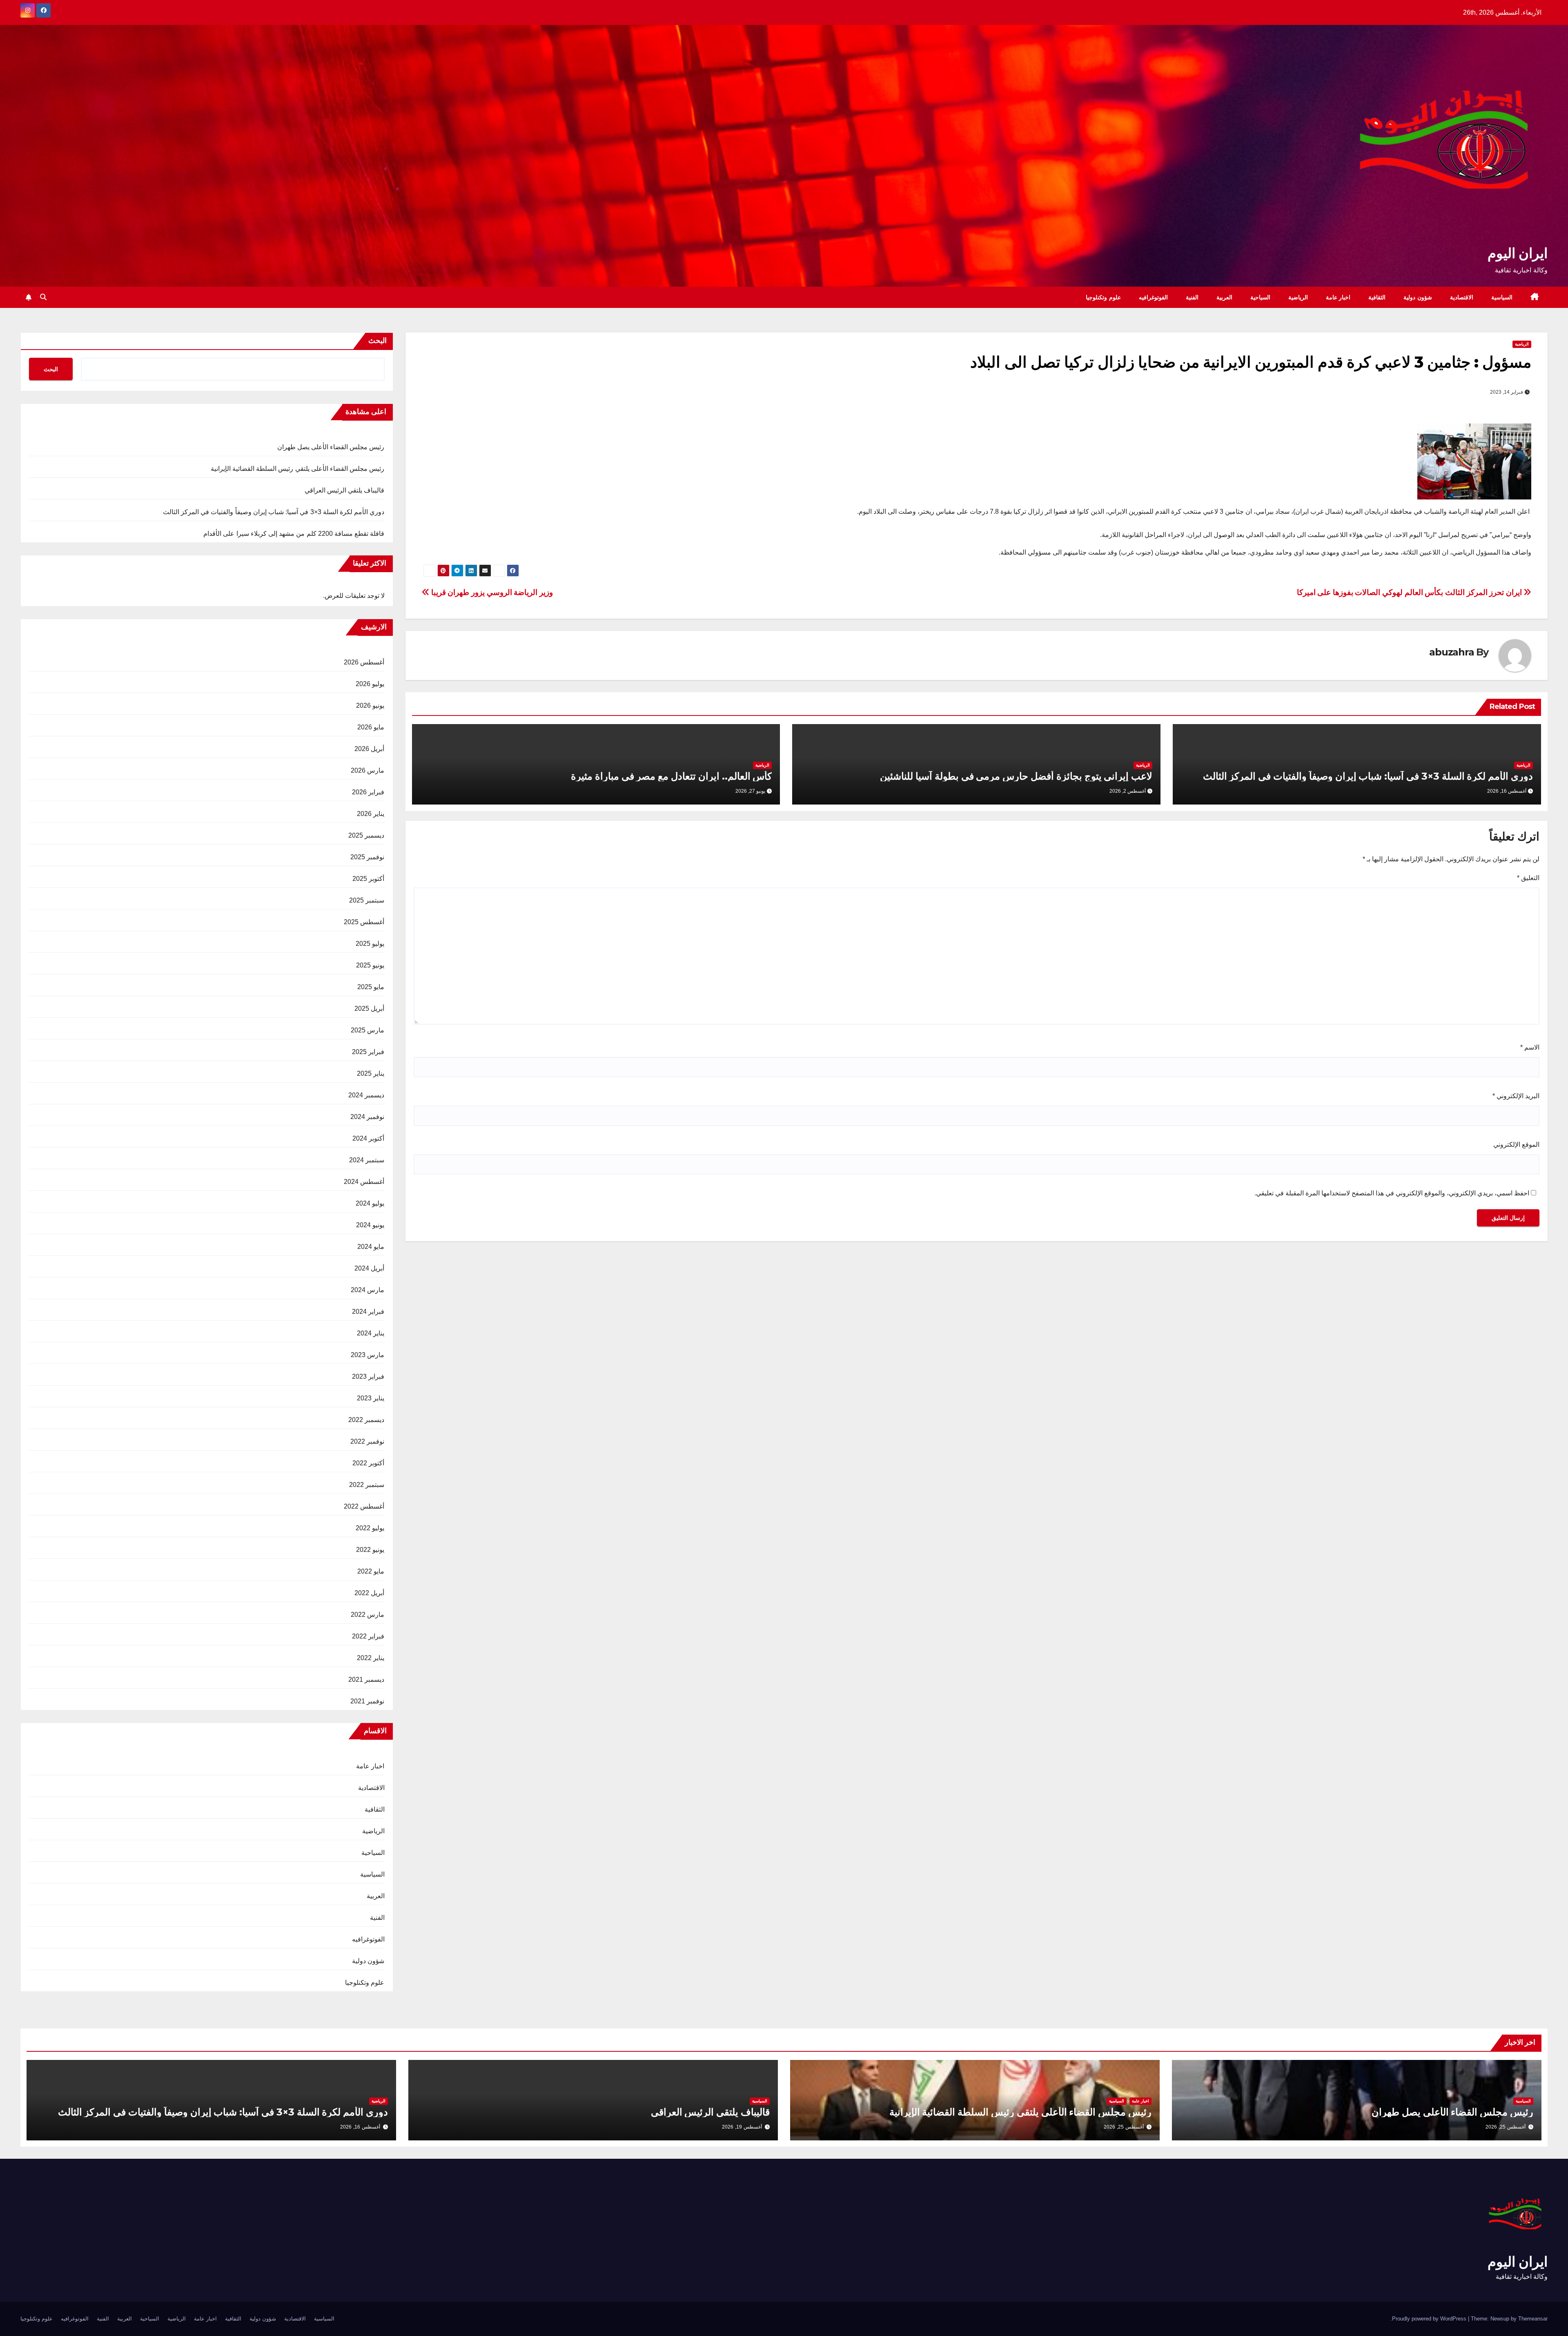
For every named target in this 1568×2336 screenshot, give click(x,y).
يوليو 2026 (370, 684)
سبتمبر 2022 (367, 1485)
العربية (1224, 297)
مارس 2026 (367, 770)
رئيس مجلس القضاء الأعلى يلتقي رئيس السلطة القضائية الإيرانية (298, 469)
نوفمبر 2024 (367, 1117)
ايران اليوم (1518, 253)
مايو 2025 (371, 987)
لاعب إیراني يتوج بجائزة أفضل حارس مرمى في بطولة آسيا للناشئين (1016, 776)
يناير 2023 (371, 1398)
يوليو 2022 (370, 1528)
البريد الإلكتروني (1516, 1096)
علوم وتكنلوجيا (1103, 297)
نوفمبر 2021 (367, 1701)
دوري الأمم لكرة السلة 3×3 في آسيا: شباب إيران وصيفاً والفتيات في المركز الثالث (1368, 776)
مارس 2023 (367, 1355)
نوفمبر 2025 (367, 857)
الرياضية (1298, 297)
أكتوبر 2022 (368, 1463)
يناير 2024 (371, 1333)
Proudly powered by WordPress (1430, 2319)
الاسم (1530, 1047)
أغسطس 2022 (364, 1506)
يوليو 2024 (370, 1203)
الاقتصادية (1462, 297)
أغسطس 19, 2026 (742, 2127)
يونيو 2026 (370, 705)
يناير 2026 (371, 814)
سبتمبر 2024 (367, 1160)
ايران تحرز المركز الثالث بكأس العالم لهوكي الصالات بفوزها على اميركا (1410, 592)
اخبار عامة (1338, 297)
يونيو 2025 (370, 965)
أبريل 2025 (369, 1009)
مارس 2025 (367, 1030)
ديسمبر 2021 (366, 1680)
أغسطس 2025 (364, 922)
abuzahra (1451, 652)
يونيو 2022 (370, 1550)
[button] (43, 297)
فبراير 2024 (368, 1312)
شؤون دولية (1418, 297)
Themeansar (1533, 2319)
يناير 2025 (371, 1073)
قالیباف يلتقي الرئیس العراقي (345, 490)
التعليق (1528, 878)
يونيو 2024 (370, 1225)
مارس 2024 (367, 1290)
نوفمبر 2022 (367, 1441)
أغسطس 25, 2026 (1506, 2127)
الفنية (1192, 297)
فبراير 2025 (368, 1052)
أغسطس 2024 (364, 1182)
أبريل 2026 (369, 749)
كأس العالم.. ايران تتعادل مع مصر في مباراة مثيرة (671, 776)
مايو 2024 (371, 1247)
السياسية (1502, 297)
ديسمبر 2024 (366, 1095)
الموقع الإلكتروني (1516, 1145)
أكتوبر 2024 (368, 1138)
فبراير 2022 (368, 1636)
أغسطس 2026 (364, 662)
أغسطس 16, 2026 (360, 2127)
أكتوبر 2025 (368, 879)
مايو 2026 (371, 727)
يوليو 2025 (370, 944)
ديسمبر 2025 (366, 835)
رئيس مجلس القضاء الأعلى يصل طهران (331, 447)
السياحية (1260, 297)
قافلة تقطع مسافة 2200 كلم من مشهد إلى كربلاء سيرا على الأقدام (294, 534)
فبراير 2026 (368, 792)
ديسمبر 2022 (366, 1420)
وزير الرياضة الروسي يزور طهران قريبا (491, 592)
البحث (378, 341)
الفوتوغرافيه (1153, 297)
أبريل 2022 (369, 1593)
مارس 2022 (367, 1615)
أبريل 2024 (369, 1268)
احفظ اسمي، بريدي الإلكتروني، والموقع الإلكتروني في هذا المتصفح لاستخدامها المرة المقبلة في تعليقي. (1392, 1193)
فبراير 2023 (368, 1376)
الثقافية (1377, 297)
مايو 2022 (371, 1571)
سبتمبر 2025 (367, 900)
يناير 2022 (371, 1658)
